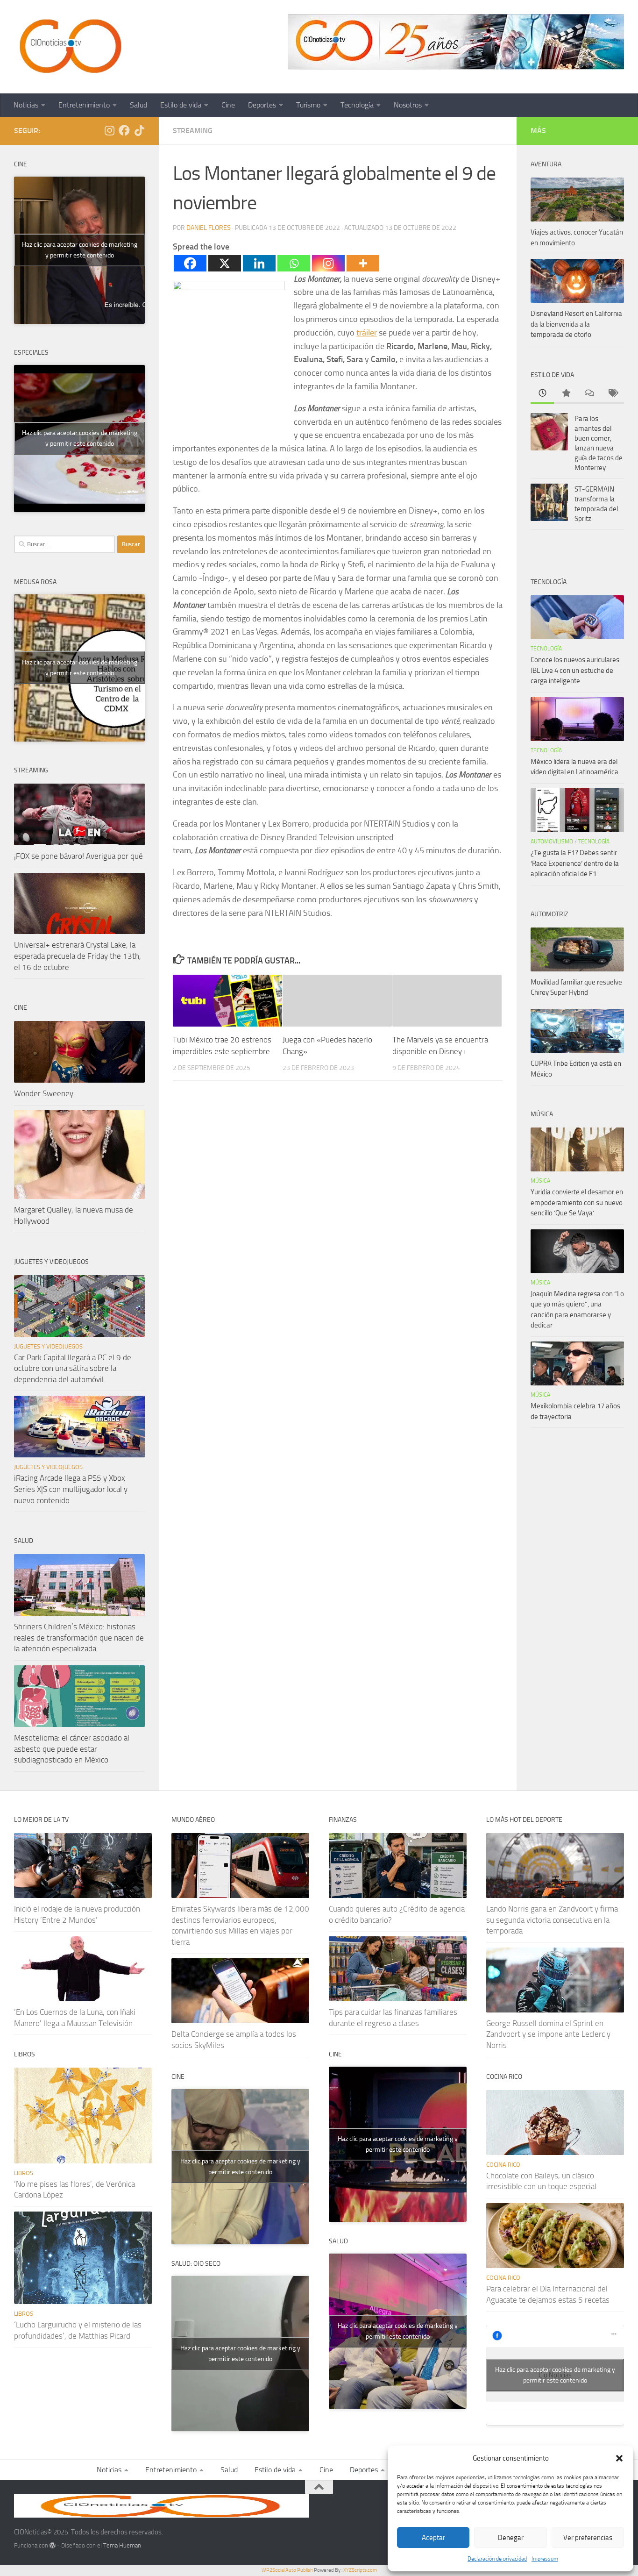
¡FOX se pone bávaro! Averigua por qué (78, 856)
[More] (363, 263)
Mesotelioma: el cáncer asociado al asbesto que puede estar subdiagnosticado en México (72, 1749)
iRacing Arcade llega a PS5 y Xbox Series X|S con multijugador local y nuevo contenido (71, 1489)
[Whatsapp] (294, 263)
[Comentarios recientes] (589, 394)
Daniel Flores (209, 228)
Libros (24, 2173)
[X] (225, 263)
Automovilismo (552, 842)
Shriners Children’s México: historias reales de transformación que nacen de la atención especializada (79, 1638)
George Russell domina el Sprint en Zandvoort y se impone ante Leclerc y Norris (548, 2034)
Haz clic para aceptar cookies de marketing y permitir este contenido (80, 250)
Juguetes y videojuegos (48, 1346)
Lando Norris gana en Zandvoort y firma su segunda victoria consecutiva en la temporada (552, 1920)
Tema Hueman (122, 2545)
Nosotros (408, 105)
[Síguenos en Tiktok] (139, 130)
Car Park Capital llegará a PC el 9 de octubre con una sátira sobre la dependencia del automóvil (73, 1368)
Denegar (511, 2538)
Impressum (545, 2559)
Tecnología (357, 105)
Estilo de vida (181, 105)
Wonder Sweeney (44, 1093)
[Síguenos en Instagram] (109, 130)
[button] (619, 2458)
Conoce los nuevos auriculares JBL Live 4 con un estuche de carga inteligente (575, 670)
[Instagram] (328, 263)
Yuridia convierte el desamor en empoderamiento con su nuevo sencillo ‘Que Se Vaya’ (577, 1202)
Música (540, 1181)
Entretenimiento (84, 105)
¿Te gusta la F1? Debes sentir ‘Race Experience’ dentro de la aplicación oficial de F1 (575, 863)
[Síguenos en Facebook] (124, 130)
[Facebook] (190, 263)
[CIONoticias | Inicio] (69, 47)
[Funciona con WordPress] (53, 2545)
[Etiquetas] (612, 394)
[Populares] (566, 394)
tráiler (367, 333)
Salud (138, 105)
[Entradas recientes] (542, 394)
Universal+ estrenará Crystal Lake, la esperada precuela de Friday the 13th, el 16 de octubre (78, 956)
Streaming (193, 131)
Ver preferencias (588, 2538)
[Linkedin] (259, 263)
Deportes (262, 105)
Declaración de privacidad (497, 2559)
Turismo (308, 105)
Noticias (26, 105)
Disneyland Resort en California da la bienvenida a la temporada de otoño (576, 324)
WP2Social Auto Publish (287, 2570)
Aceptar (433, 2538)
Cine (228, 105)
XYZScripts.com (360, 2570)
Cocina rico (503, 2165)
